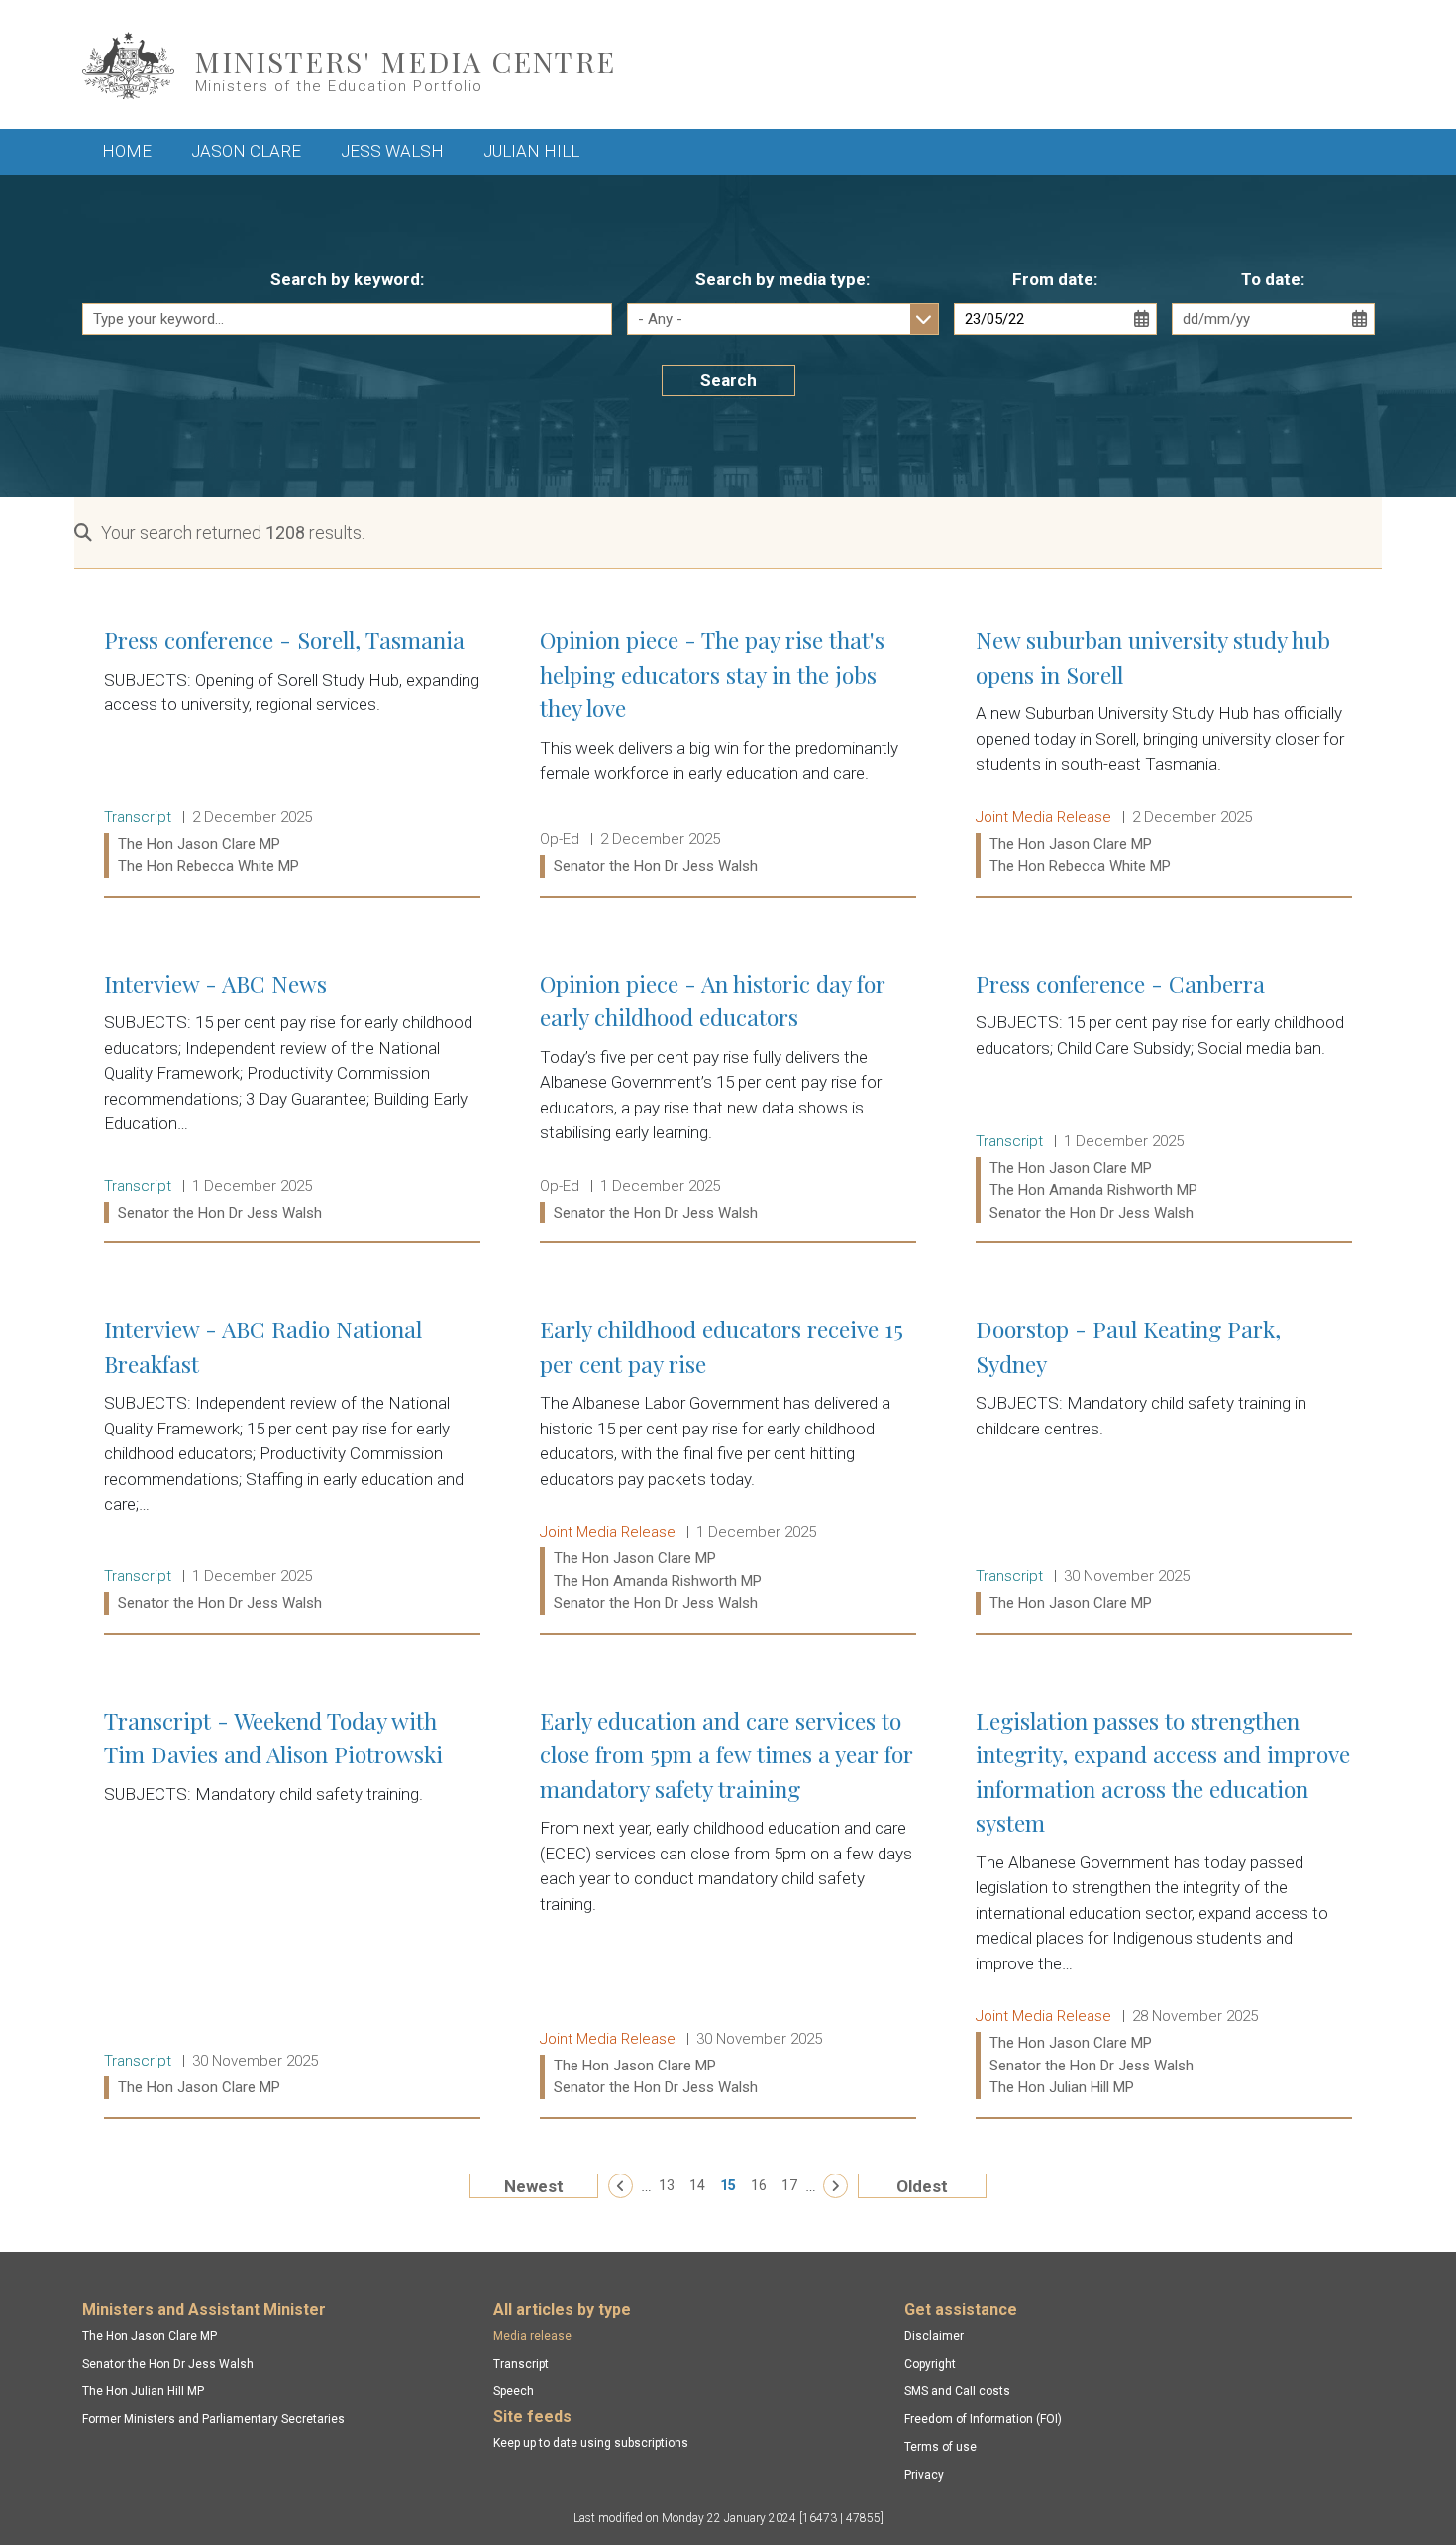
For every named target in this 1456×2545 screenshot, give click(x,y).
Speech (514, 2391)
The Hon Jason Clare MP (150, 2336)
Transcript (521, 2364)
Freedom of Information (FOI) (983, 2419)
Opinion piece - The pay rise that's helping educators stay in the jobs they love (728, 753)
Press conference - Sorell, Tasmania (292, 753)
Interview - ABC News (292, 1098)
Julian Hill (531, 151)
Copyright (930, 2364)
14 (697, 2185)
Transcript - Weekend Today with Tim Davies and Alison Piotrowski (292, 1904)
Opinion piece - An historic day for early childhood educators (728, 1098)
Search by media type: (782, 279)
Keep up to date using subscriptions (591, 2443)
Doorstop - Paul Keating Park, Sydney (1164, 1466)
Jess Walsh (392, 151)
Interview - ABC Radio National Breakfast (292, 1466)
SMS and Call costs (957, 2391)
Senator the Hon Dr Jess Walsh (168, 2364)
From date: (1055, 279)
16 (759, 2185)
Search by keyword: (347, 279)
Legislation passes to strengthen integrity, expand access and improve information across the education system (1164, 1904)
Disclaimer (934, 2336)
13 (667, 2185)
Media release (532, 2336)
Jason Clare (246, 151)
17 (789, 2185)
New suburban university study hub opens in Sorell (1164, 753)
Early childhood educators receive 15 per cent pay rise (728, 1466)
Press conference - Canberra (1164, 1098)
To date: (1273, 279)
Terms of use (940, 2447)
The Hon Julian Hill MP (143, 2391)
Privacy (924, 2475)
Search (728, 380)
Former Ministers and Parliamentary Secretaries (213, 2419)
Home (127, 151)
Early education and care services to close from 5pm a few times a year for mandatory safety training (728, 1904)
